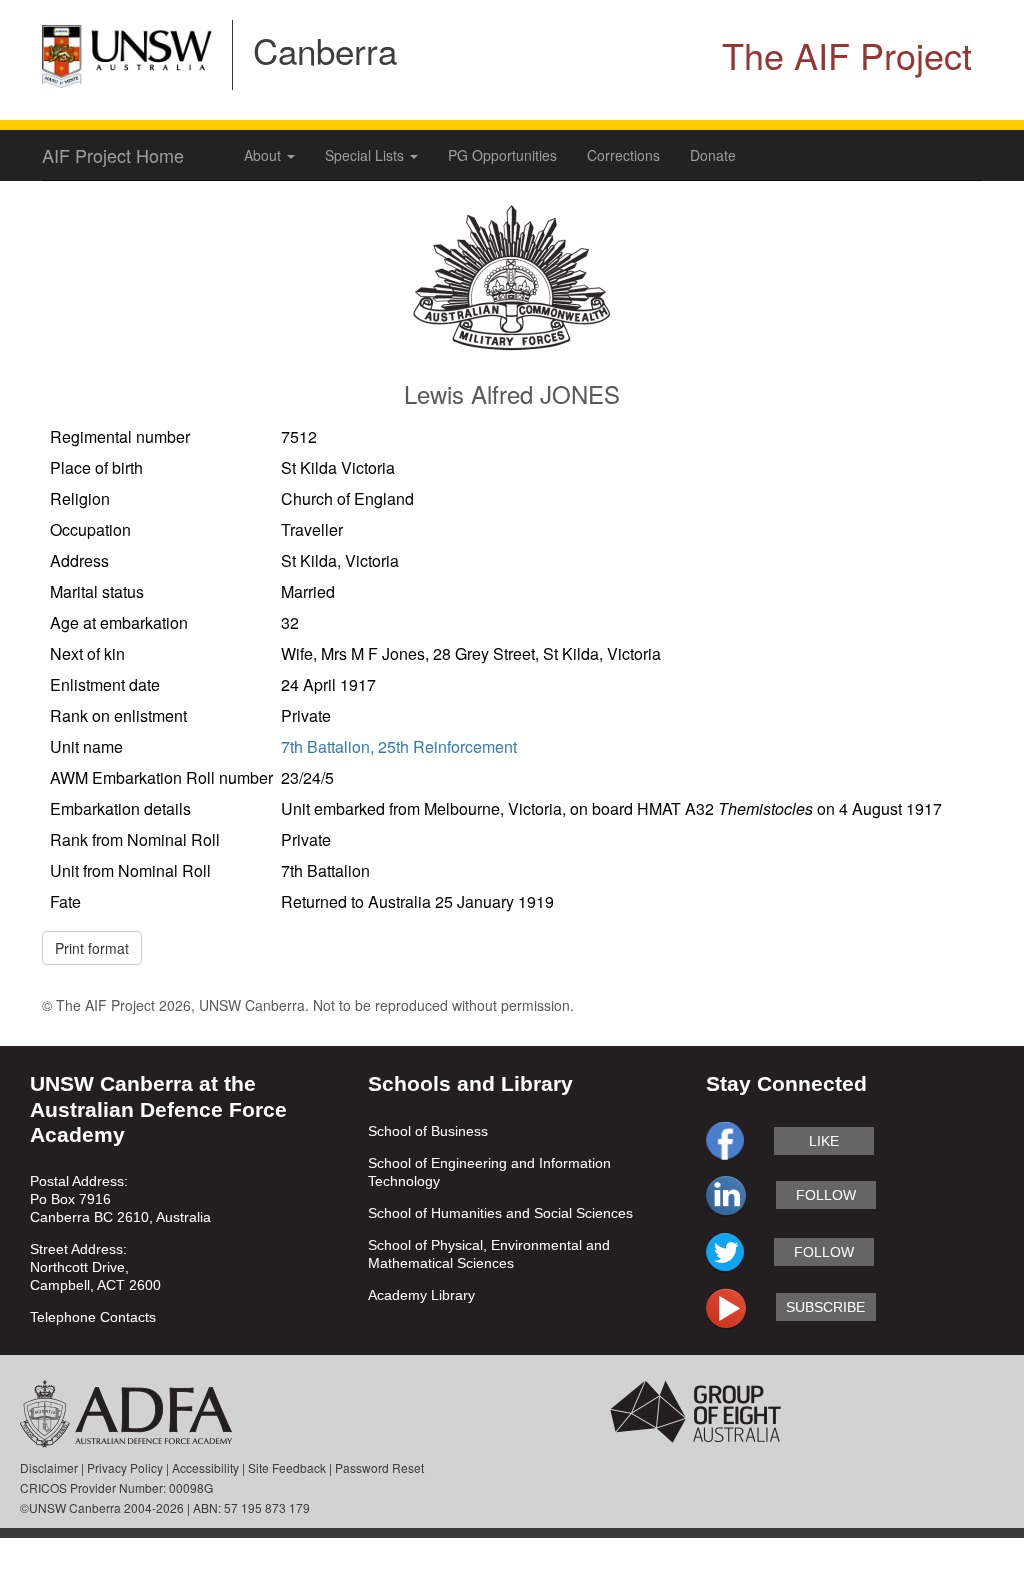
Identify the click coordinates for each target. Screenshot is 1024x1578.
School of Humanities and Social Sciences (500, 1213)
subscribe (825, 1307)
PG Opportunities (502, 155)
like (824, 1141)
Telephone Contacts (93, 1317)
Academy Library (421, 1295)
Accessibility (205, 1467)
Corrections (623, 155)
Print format (92, 948)
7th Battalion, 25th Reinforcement (399, 746)
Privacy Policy (125, 1467)
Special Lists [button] (366, 155)
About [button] (264, 155)
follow (826, 1195)
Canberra (325, 50)
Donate (713, 155)
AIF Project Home (113, 155)
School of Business (428, 1131)
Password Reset (379, 1467)
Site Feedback (287, 1467)
